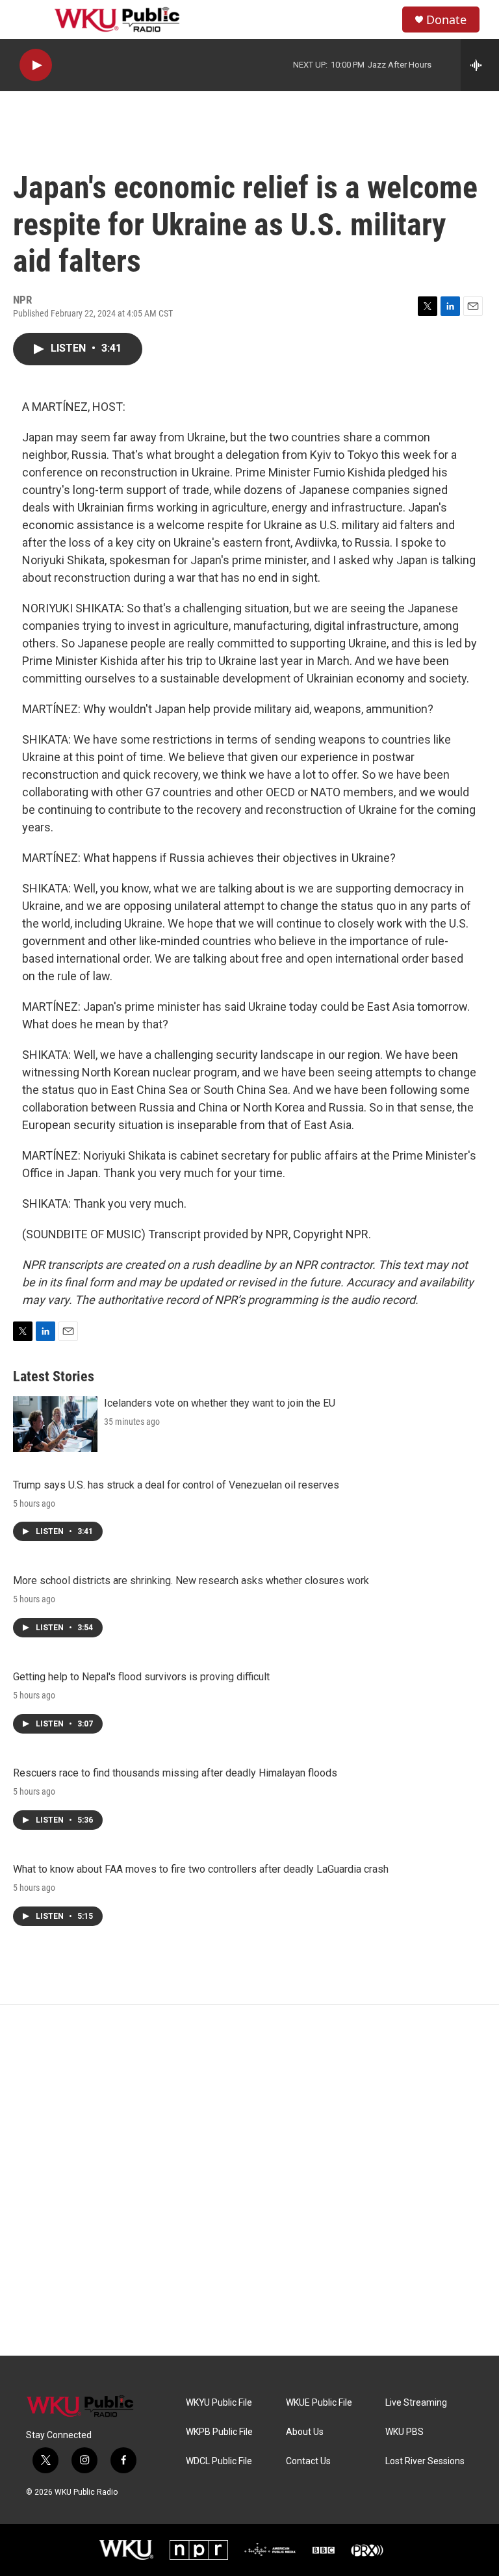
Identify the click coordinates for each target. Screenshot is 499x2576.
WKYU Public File (219, 2403)
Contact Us (308, 2461)
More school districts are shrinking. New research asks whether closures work (191, 1581)
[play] (36, 65)
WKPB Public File (219, 2432)
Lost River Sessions (425, 2461)
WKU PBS (404, 2432)
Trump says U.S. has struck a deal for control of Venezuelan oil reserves (176, 1485)
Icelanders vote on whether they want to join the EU (220, 1403)
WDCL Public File (219, 2461)
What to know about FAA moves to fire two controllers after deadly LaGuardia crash (201, 1869)
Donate (446, 20)
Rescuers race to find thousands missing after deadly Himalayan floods (175, 1773)
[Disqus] (249, 2180)
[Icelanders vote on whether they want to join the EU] (55, 1424)
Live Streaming (416, 2403)
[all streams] (480, 65)
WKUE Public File (319, 2403)
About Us (305, 2432)
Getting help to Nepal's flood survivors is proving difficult (141, 1677)
